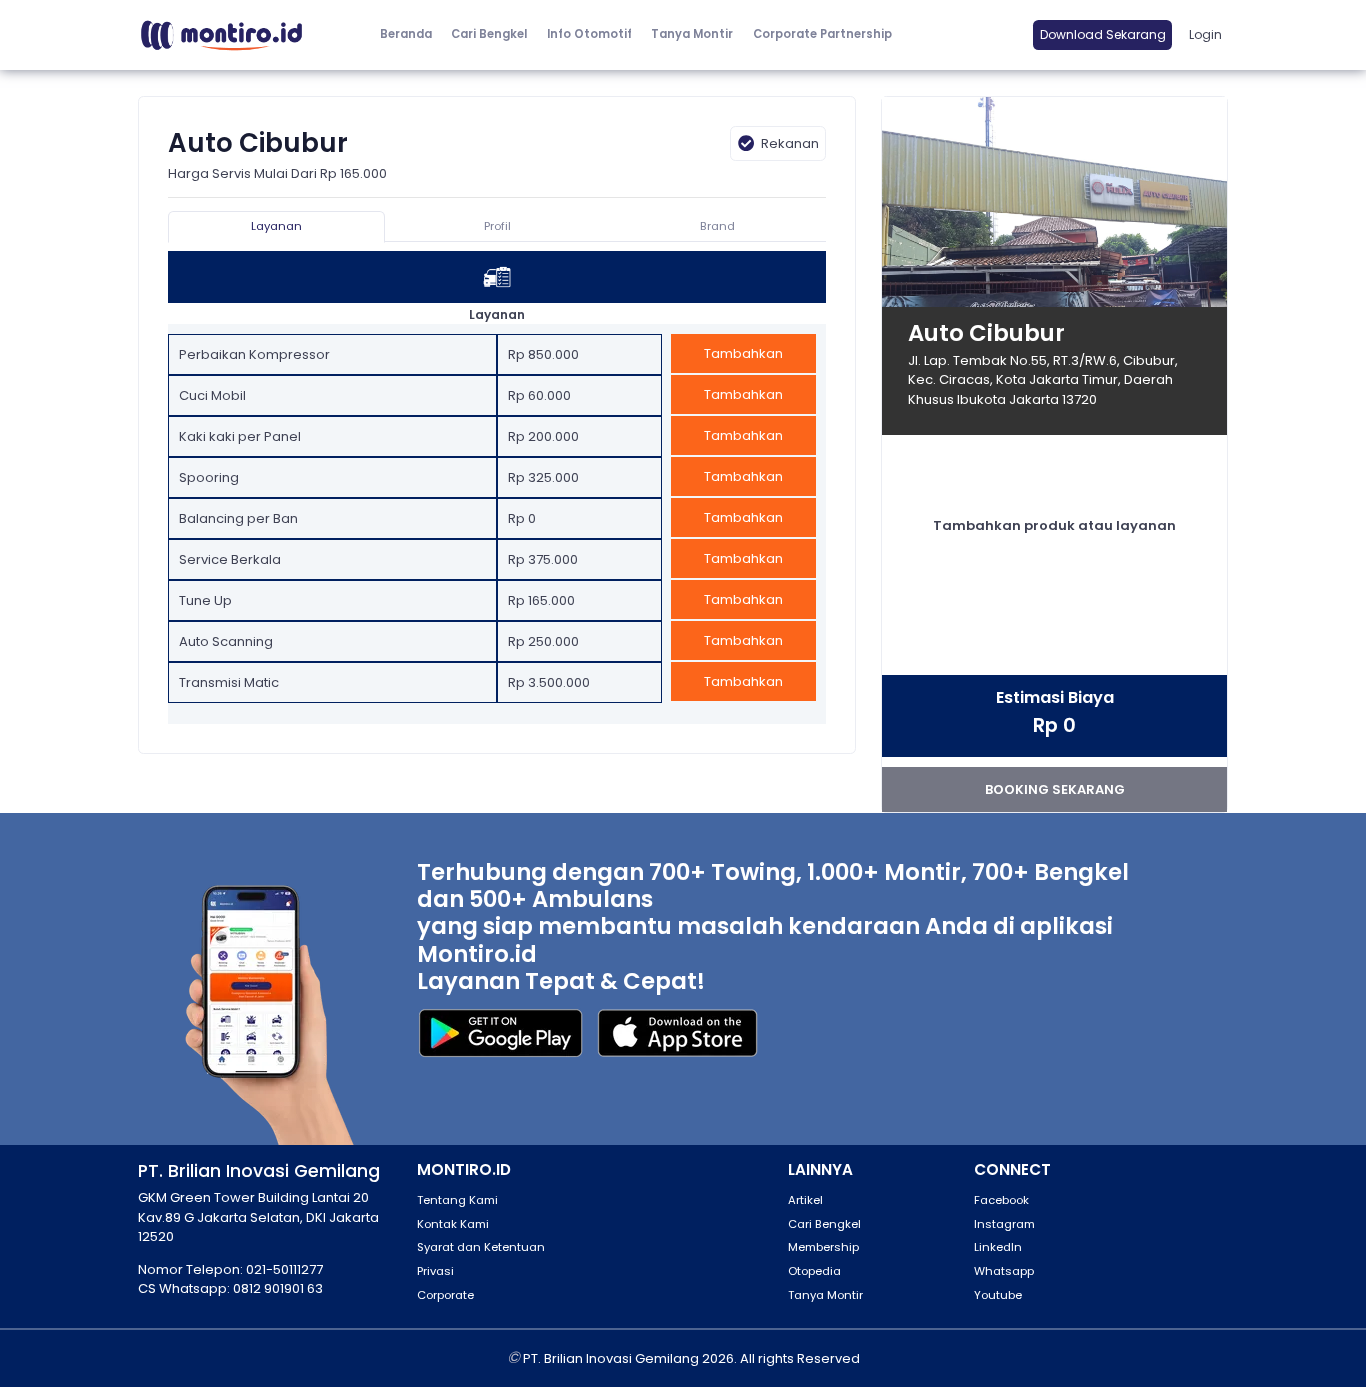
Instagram (1004, 1224)
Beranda (406, 34)
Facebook (1001, 1200)
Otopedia (814, 1271)
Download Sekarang (1103, 34)
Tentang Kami (457, 1200)
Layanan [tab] (276, 226)
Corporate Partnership (822, 34)
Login (1205, 34)
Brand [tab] (717, 226)
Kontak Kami (453, 1224)
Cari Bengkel (489, 34)
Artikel (805, 1200)
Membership (823, 1247)
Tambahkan (743, 353)
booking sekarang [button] (1055, 789)
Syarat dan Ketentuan (481, 1247)
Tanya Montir (692, 34)
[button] (589, 35)
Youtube (998, 1295)
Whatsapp (1004, 1271)
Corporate (445, 1295)
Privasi (435, 1271)
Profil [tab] (497, 226)
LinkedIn (998, 1247)
